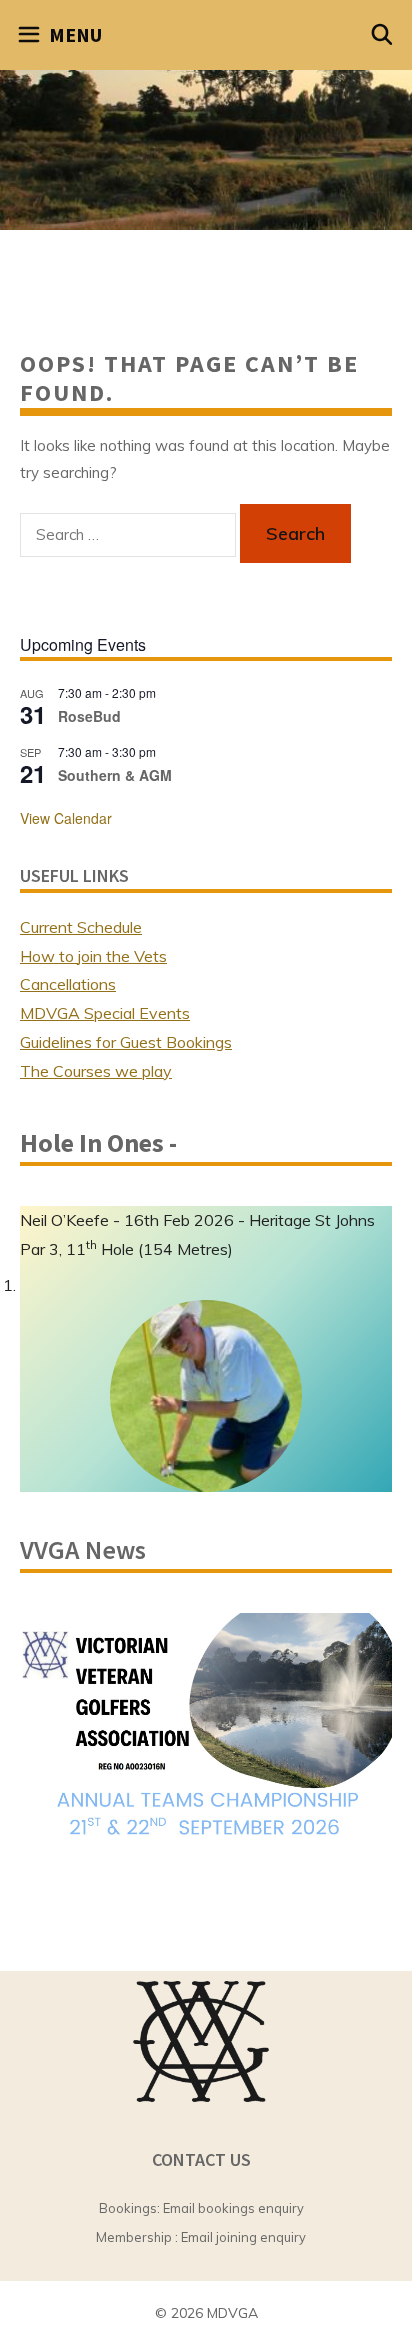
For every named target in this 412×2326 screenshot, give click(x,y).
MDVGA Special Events (105, 1013)
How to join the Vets (93, 956)
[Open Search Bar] (383, 35)
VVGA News (83, 1549)
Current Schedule (81, 927)
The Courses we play (96, 1071)
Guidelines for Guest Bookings (126, 1042)
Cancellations (68, 984)
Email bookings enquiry (233, 2208)
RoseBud (89, 716)
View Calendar (66, 818)
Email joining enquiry (243, 2237)
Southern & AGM (115, 775)
